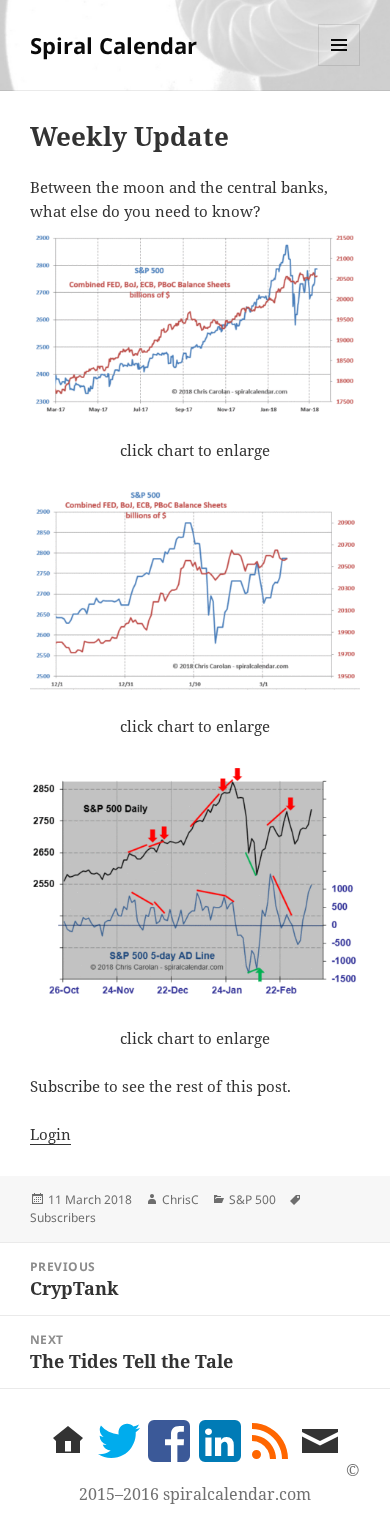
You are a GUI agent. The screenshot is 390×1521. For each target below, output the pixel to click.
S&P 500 (252, 1199)
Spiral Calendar (113, 45)
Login (50, 1134)
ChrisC (180, 1199)
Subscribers (63, 1217)
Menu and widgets (339, 65)
